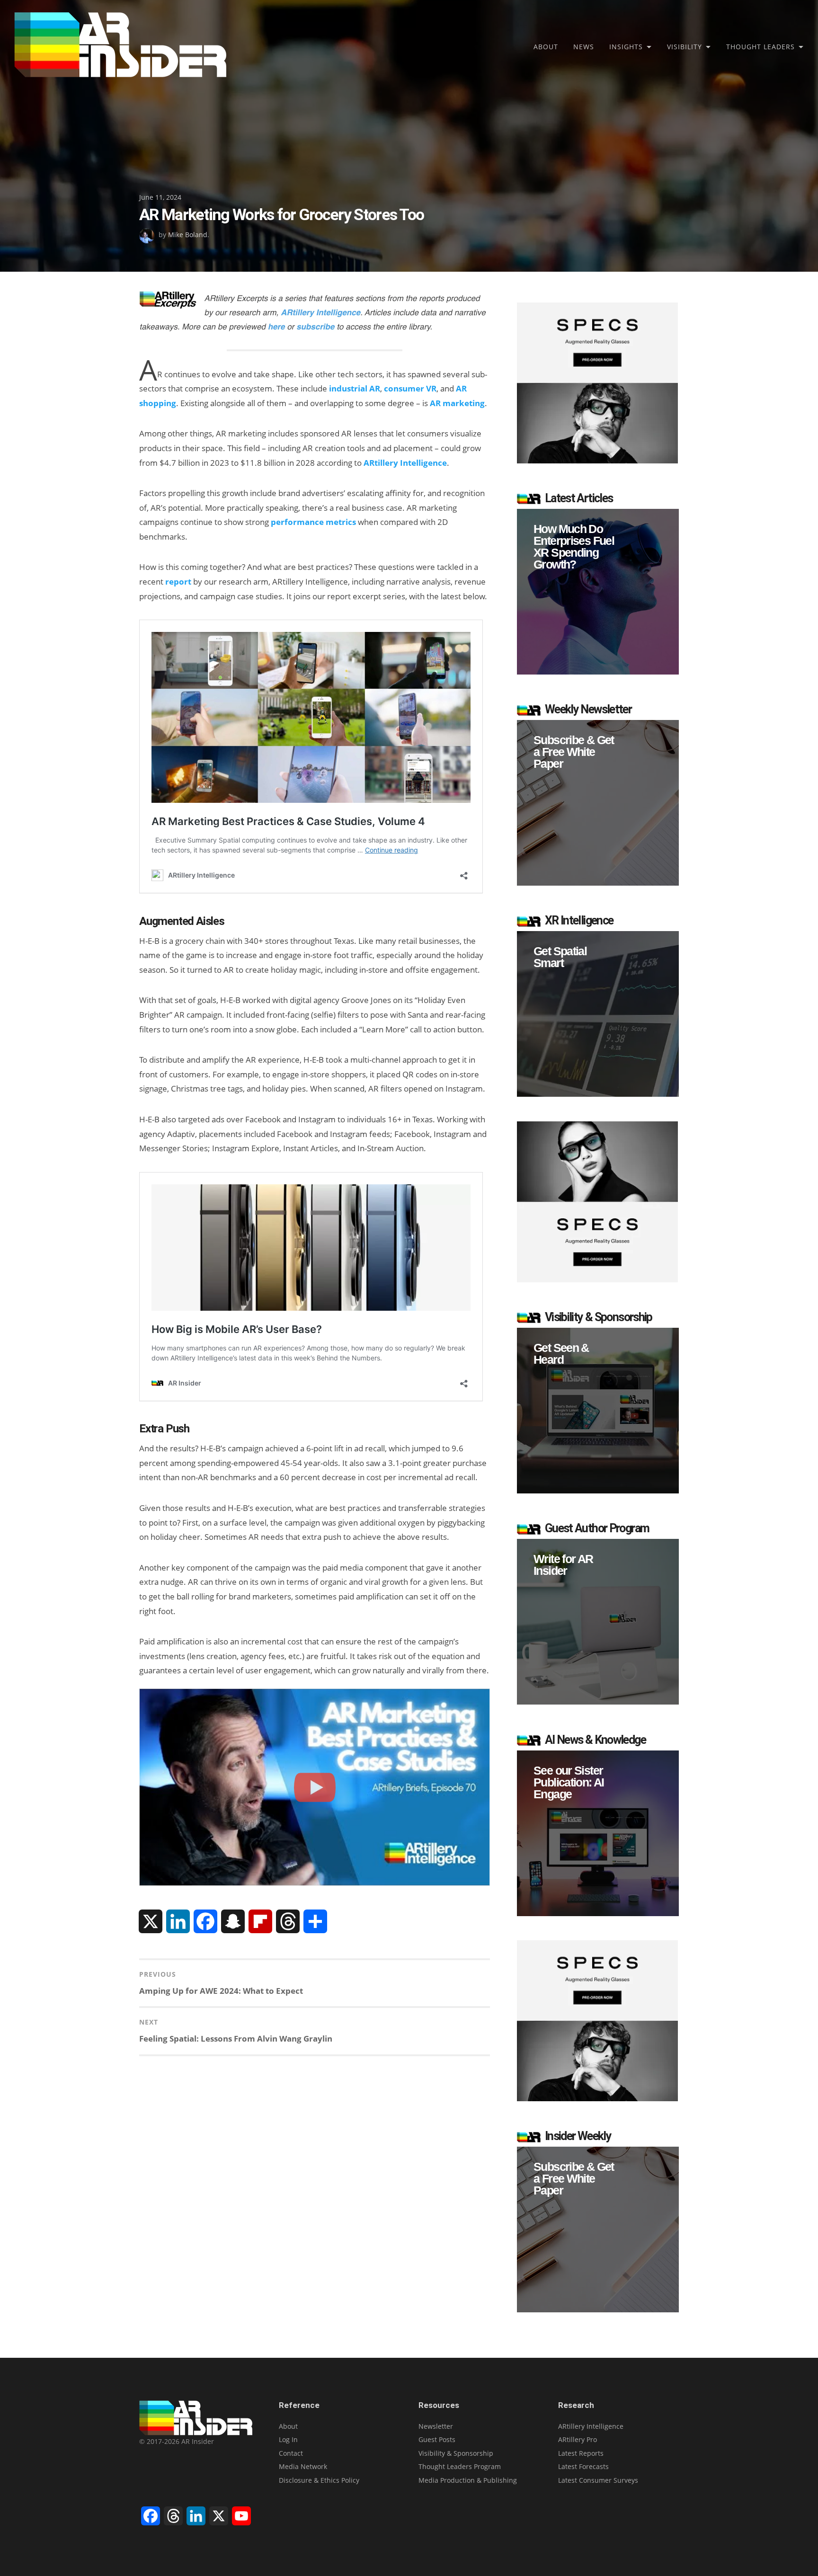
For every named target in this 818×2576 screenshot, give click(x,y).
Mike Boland (188, 235)
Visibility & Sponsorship (456, 2453)
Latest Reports (581, 2453)
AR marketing (457, 403)
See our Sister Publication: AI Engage (569, 1782)
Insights (626, 47)
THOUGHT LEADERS (760, 47)
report (178, 582)
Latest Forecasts (583, 2466)
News (584, 47)
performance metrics (313, 522)
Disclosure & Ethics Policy (319, 2480)
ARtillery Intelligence (405, 463)
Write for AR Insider (563, 1565)
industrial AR (355, 388)
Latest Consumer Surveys (598, 2480)
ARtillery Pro (578, 2439)
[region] (598, 592)
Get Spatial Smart (560, 957)
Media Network (303, 2466)
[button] (598, 592)
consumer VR (410, 388)
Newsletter (436, 2426)
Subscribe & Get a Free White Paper (574, 752)
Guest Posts (437, 2439)
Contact (291, 2453)
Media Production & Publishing (468, 2480)
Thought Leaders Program (460, 2466)
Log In (288, 2439)
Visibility (685, 47)
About (546, 47)
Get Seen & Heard (561, 1354)
